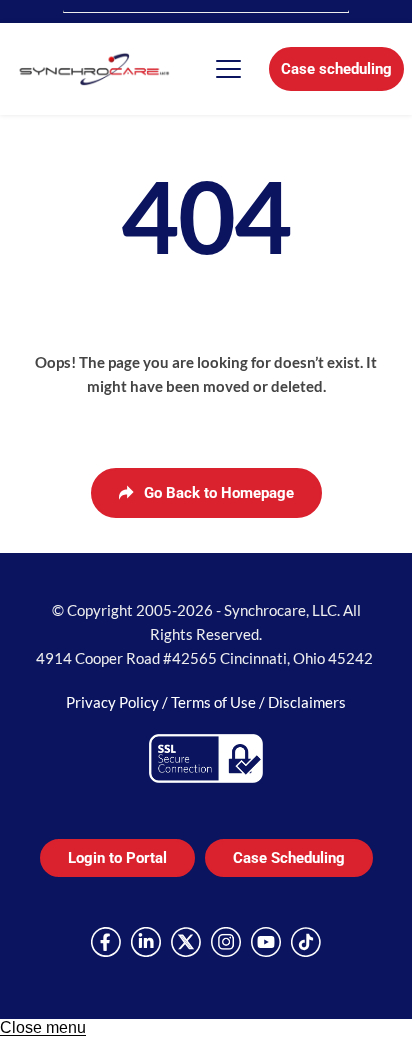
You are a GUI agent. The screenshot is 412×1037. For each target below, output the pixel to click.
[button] (228, 68)
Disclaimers (307, 702)
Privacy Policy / (118, 702)
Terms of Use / (219, 702)
